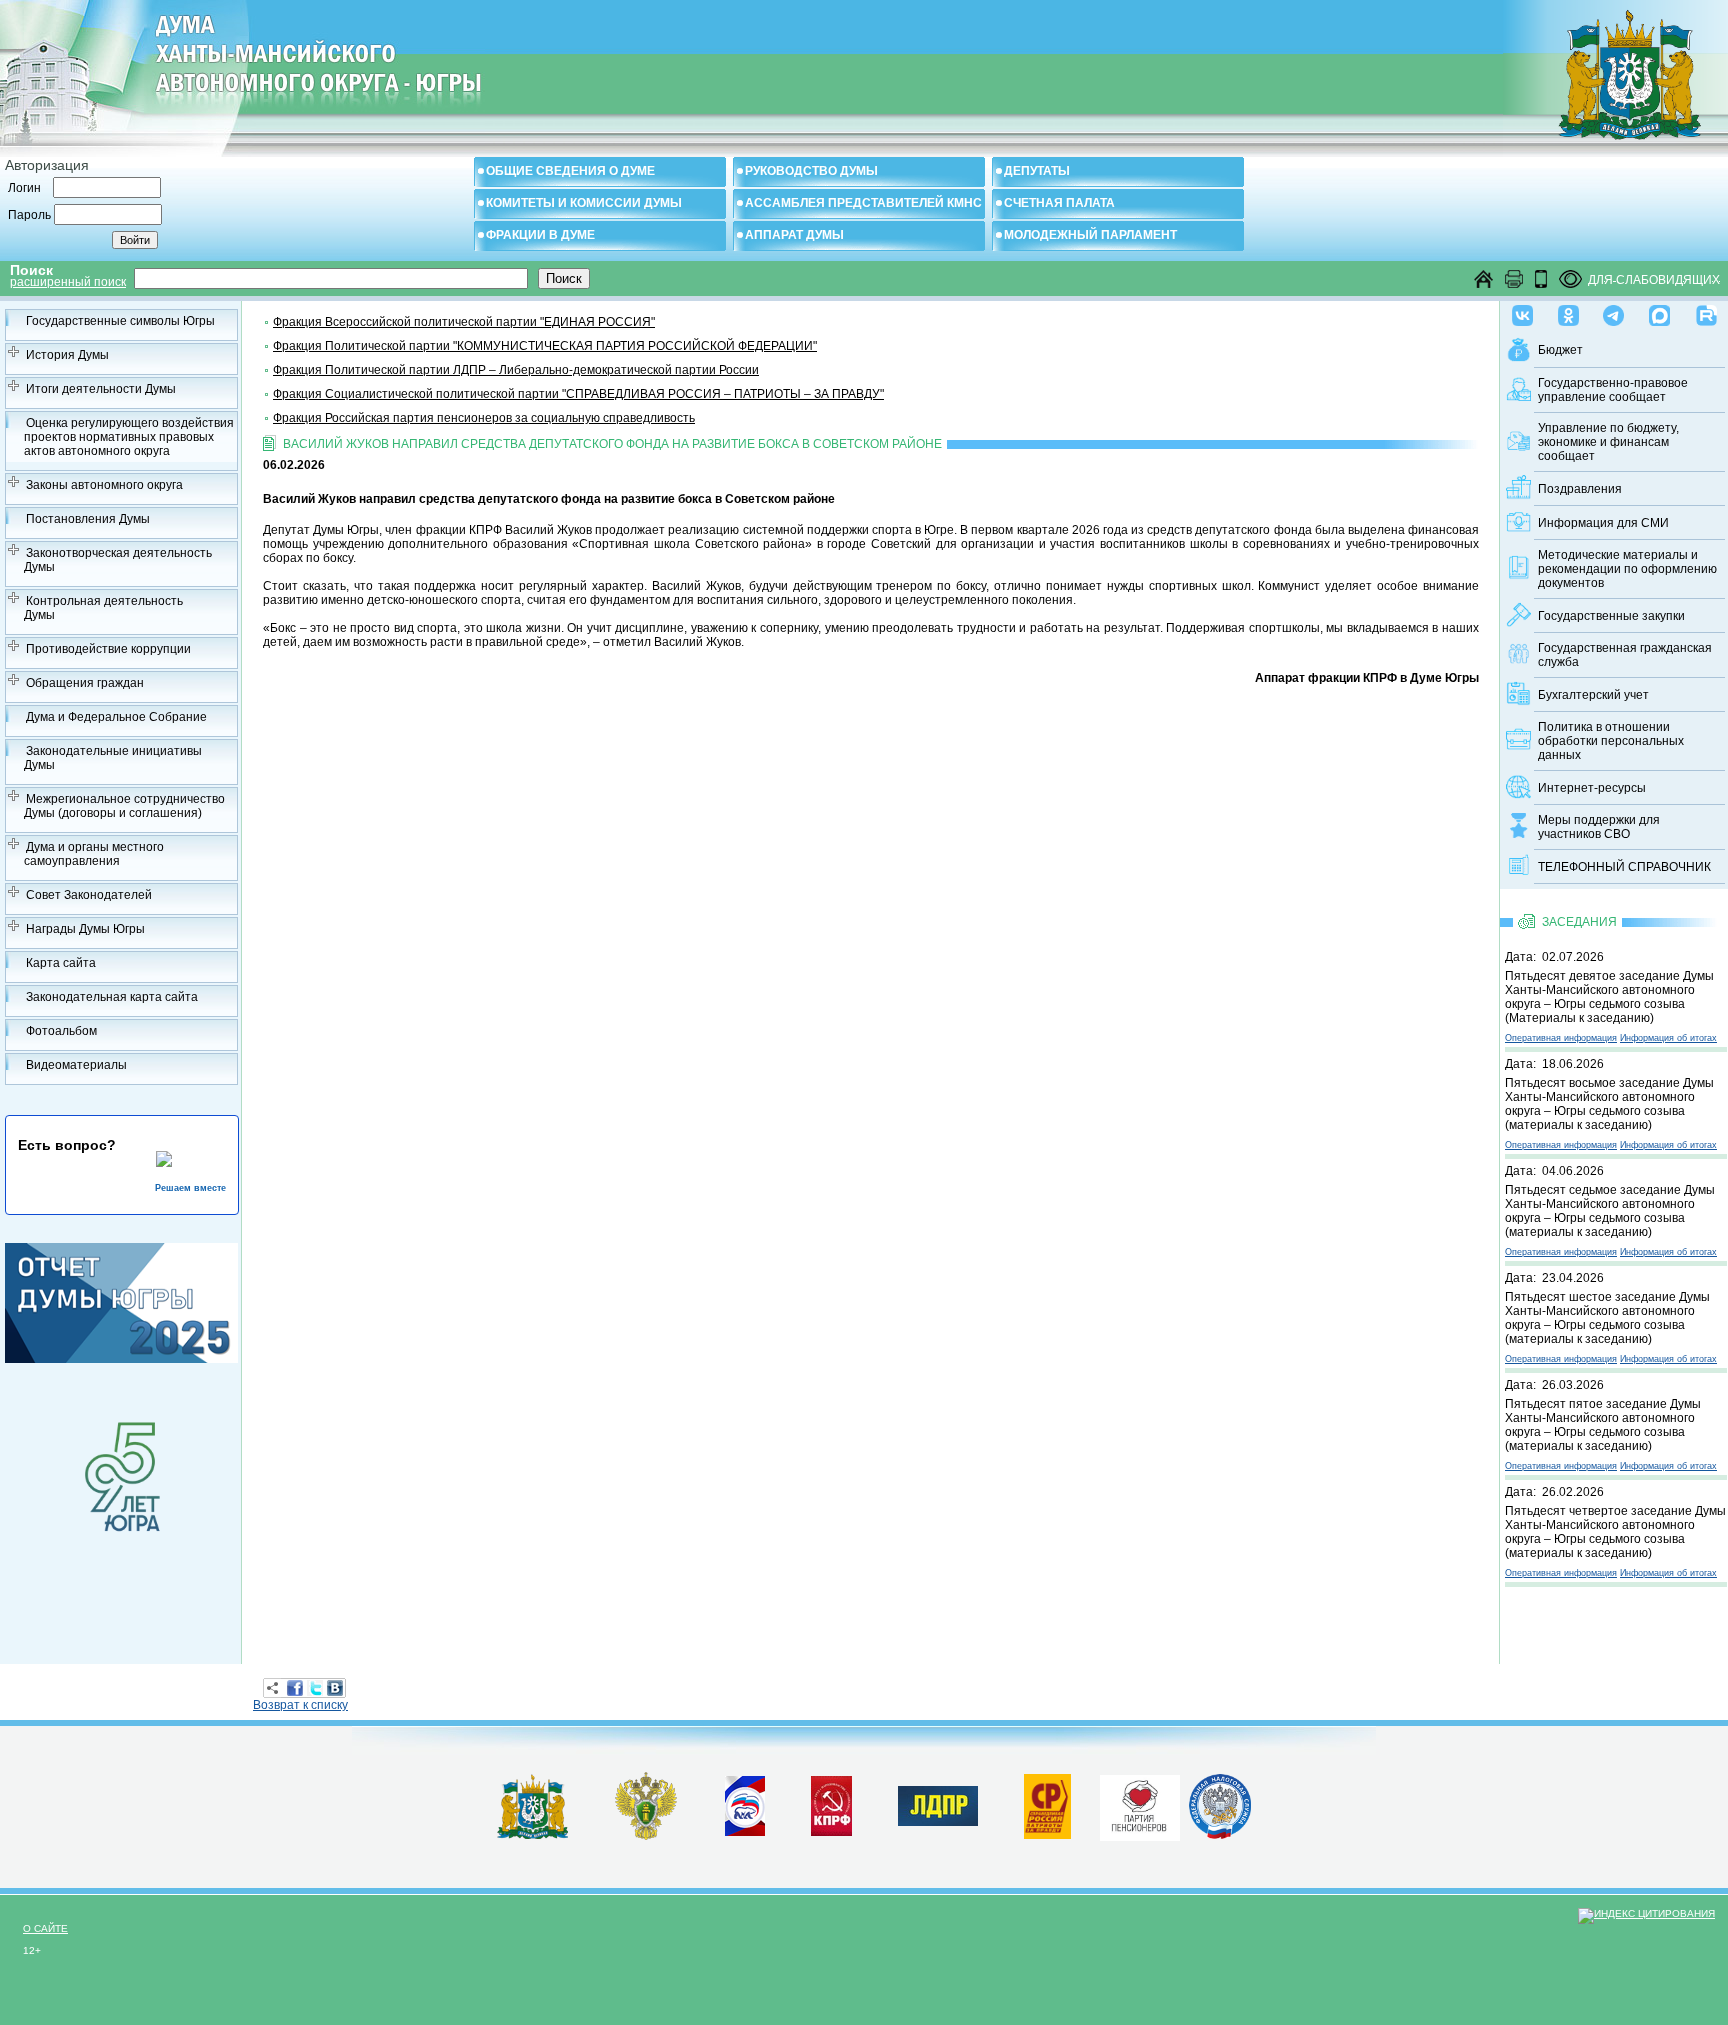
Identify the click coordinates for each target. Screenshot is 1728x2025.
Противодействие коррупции (108, 649)
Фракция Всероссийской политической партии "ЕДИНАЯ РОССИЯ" (464, 322)
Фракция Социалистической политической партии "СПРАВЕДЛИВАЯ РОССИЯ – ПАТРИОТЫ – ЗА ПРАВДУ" (578, 394)
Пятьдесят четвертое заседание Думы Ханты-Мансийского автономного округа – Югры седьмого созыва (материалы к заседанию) (1615, 1532)
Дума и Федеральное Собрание (116, 717)
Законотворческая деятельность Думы (118, 560)
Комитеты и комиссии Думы (584, 203)
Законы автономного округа (104, 485)
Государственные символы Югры (120, 321)
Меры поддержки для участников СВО (1599, 827)
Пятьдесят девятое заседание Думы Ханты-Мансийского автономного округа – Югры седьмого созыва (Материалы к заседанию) (1609, 997)
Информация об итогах (1668, 1038)
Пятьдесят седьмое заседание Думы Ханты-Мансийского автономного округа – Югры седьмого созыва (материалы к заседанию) (1610, 1211)
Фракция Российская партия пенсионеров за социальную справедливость (484, 418)
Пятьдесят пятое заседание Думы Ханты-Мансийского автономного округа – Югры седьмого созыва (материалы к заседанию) (1603, 1425)
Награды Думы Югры (85, 929)
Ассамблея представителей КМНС (863, 203)
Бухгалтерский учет (1593, 695)
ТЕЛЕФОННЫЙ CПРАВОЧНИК (1624, 867)
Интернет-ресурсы (1592, 788)
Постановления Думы (88, 519)
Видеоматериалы (76, 1065)
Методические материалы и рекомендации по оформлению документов (1627, 569)
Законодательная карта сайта (112, 997)
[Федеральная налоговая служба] (1220, 1835)
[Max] (1659, 311)
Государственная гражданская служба (1625, 655)
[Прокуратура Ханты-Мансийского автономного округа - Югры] (646, 1836)
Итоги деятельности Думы (101, 389)
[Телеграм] (1613, 311)
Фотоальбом (61, 1031)
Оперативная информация (1561, 1038)
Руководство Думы (811, 171)
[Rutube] (1706, 311)
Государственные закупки (1611, 616)
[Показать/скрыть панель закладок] (273, 1688)
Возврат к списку (300, 1705)
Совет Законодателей (89, 895)
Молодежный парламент (1090, 235)
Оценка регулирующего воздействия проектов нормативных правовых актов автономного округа (129, 437)
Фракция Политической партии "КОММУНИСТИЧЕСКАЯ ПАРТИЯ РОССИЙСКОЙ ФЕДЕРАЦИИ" (545, 346)
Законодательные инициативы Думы (113, 758)
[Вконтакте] (1522, 311)
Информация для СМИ (1603, 523)
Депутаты (1037, 171)
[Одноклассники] (1568, 311)
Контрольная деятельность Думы (103, 608)
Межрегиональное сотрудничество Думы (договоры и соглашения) (124, 806)
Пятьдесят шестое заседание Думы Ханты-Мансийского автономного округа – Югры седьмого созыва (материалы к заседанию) (1607, 1318)
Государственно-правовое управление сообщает (1613, 390)
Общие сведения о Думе (570, 171)
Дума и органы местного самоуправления (94, 854)
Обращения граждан (85, 683)
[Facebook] (295, 1688)
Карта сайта (61, 963)
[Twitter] (315, 1688)
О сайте (45, 1928)
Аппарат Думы (794, 235)
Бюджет (1560, 350)
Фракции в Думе (540, 235)
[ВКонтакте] (335, 1688)
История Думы (67, 355)
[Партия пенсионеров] (1140, 1804)
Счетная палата (1059, 203)
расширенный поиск (68, 282)
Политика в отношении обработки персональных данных (1611, 741)
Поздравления (1580, 489)
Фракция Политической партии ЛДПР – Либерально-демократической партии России (516, 370)
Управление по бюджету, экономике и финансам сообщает (1608, 442)
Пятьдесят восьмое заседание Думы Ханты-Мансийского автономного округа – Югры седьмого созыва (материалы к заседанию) (1609, 1104)
